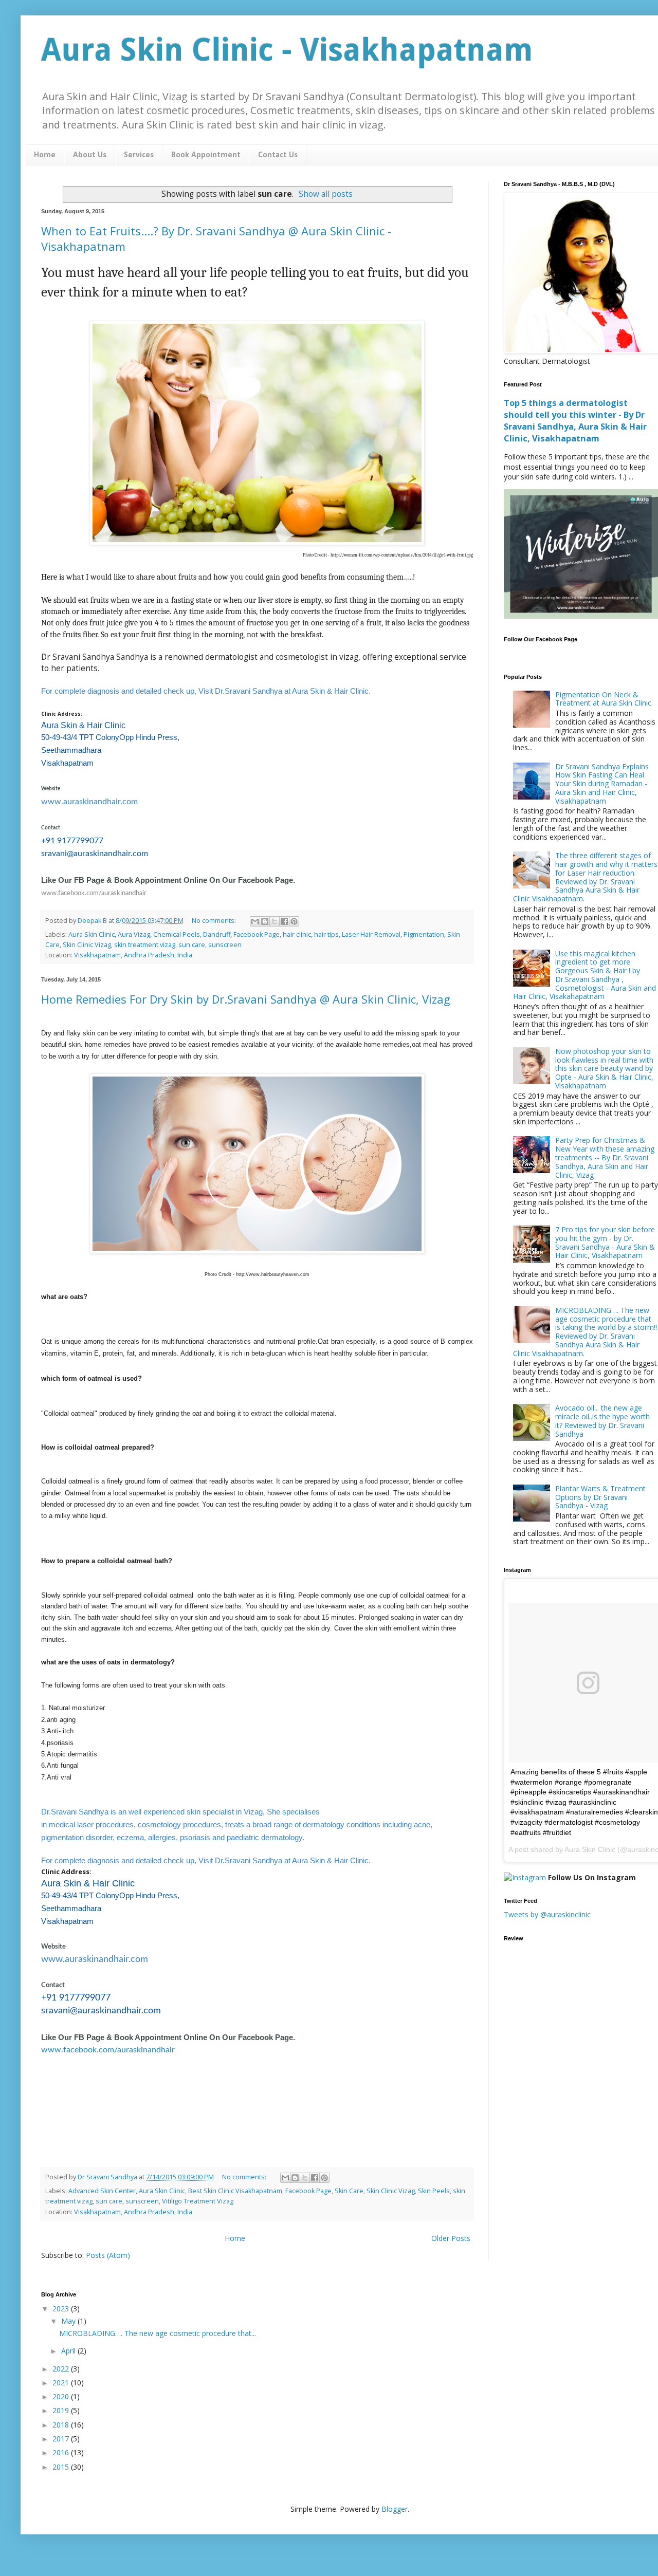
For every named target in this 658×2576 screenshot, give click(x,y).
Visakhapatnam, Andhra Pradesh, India (133, 955)
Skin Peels (434, 2191)
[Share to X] (275, 921)
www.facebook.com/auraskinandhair (94, 893)
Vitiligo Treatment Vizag (198, 2201)
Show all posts (326, 194)
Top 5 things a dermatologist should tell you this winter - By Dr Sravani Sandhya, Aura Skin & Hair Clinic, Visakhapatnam (575, 421)
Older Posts (451, 2238)
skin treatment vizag (145, 945)
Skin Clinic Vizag (87, 945)
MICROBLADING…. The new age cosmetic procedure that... (158, 2333)
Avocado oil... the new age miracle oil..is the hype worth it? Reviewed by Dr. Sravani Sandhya (602, 1421)
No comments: (215, 921)
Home (45, 155)
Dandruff (217, 934)
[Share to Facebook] (284, 921)
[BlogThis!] (265, 921)
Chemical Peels (177, 934)
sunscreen (225, 945)
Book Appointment (206, 155)
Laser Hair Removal (371, 934)
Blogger (395, 2509)
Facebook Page (257, 934)
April (69, 2351)
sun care (192, 945)
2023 (62, 2309)
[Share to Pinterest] (294, 921)
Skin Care (349, 2191)
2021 (62, 2383)
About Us (90, 155)
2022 (62, 2369)
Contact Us (278, 155)
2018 (62, 2425)
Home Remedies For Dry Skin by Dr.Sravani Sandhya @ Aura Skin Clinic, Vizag (246, 999)
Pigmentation (424, 934)
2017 (62, 2439)
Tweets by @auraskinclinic (547, 1914)
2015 (62, 2467)
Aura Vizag (134, 934)
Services (139, 155)
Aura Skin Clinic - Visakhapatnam (287, 50)
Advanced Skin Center (102, 2191)
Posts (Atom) (108, 2255)
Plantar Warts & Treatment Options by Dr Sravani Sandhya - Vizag (600, 1497)
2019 (62, 2410)
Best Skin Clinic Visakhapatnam (235, 2191)
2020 (62, 2396)
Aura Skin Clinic (92, 934)
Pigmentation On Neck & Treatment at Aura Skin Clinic (603, 699)
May (69, 2321)
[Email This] (255, 921)
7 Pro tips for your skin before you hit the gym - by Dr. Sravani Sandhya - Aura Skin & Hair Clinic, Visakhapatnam (605, 1242)
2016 (62, 2452)
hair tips (326, 934)
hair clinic (297, 934)
